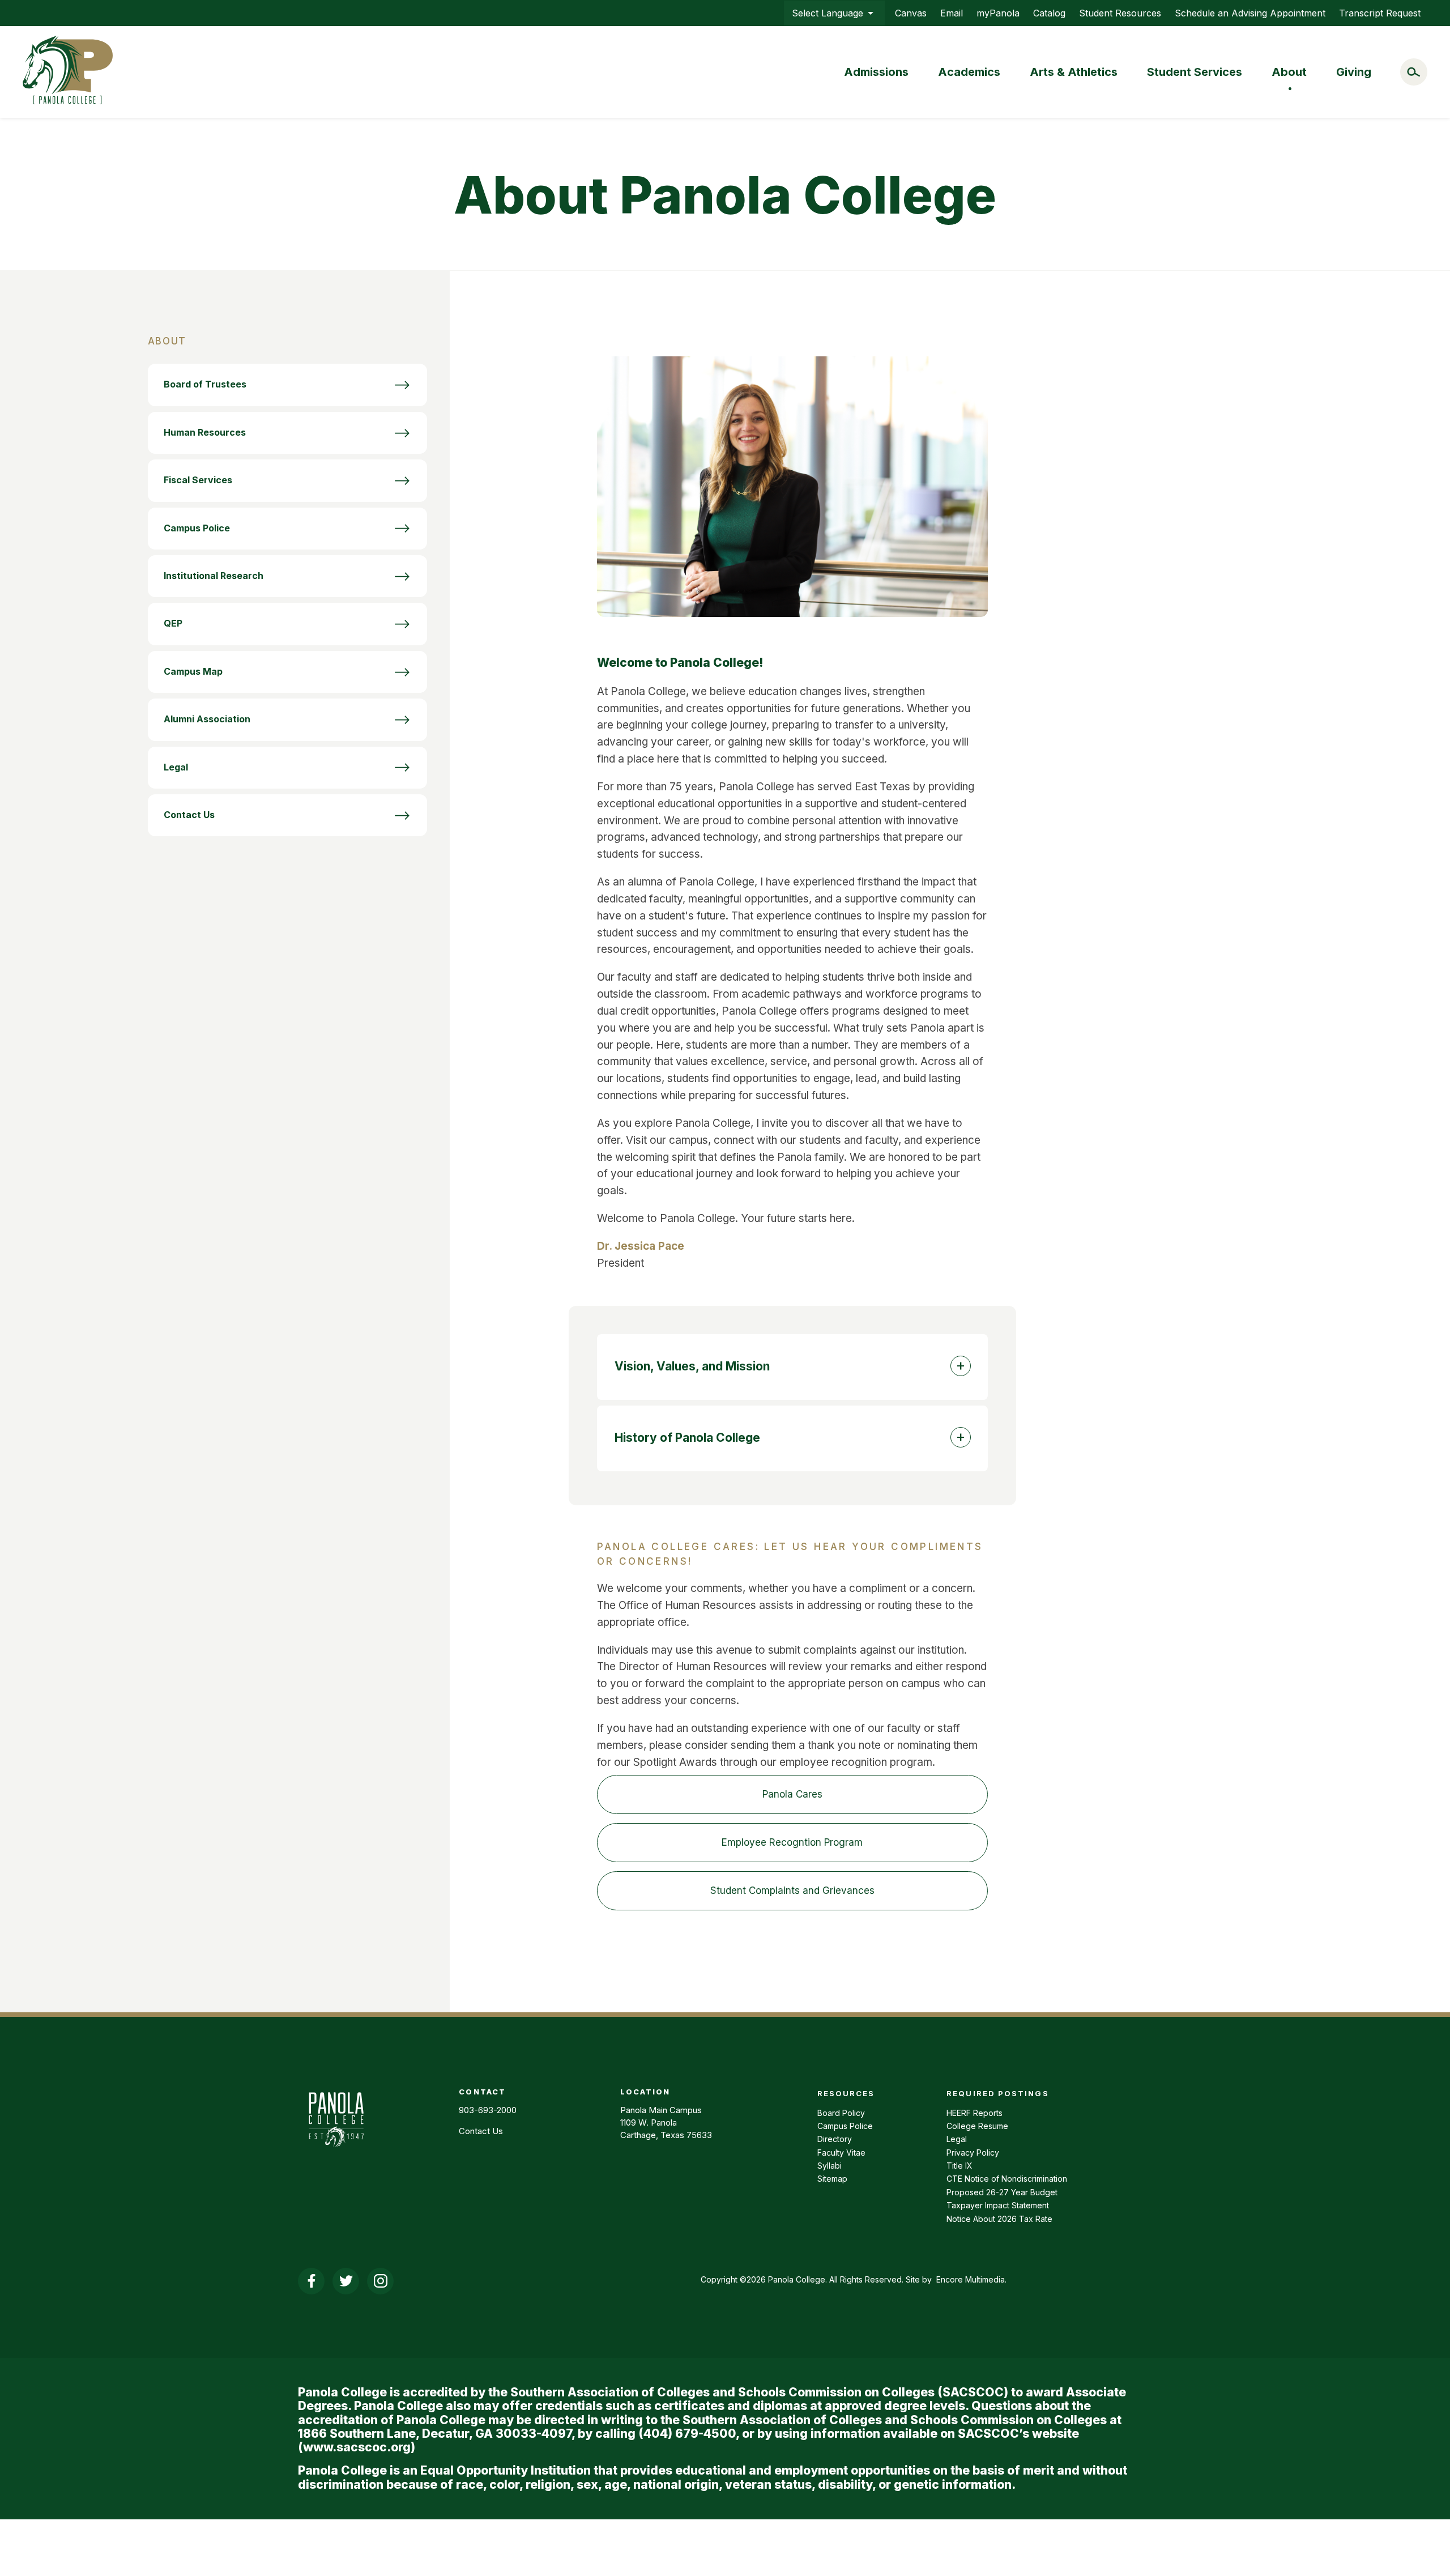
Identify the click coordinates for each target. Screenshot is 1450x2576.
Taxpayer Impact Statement (998, 2205)
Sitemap (832, 2179)
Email (952, 13)
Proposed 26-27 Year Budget (1002, 2192)
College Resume (977, 2126)
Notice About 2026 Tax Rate (999, 2219)
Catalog (1049, 13)
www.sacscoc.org (357, 2447)
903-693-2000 (488, 2110)
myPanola (998, 13)
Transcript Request (1380, 13)
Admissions (876, 72)
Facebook (311, 2281)
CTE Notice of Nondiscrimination (1007, 2179)
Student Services (1195, 72)
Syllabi (830, 2166)
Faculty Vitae (841, 2153)
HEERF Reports (975, 2113)
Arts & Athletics (1074, 72)
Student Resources (1120, 13)
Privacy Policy (973, 2153)
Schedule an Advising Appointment (1250, 13)
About (1289, 72)
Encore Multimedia (971, 2279)
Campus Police (845, 2126)
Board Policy (841, 2113)
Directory (835, 2139)
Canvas (911, 13)
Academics (969, 72)
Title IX (959, 2166)
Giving (1354, 72)
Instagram (380, 2281)
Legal (957, 2139)
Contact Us (481, 2131)
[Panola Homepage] (336, 2153)
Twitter (346, 2281)
